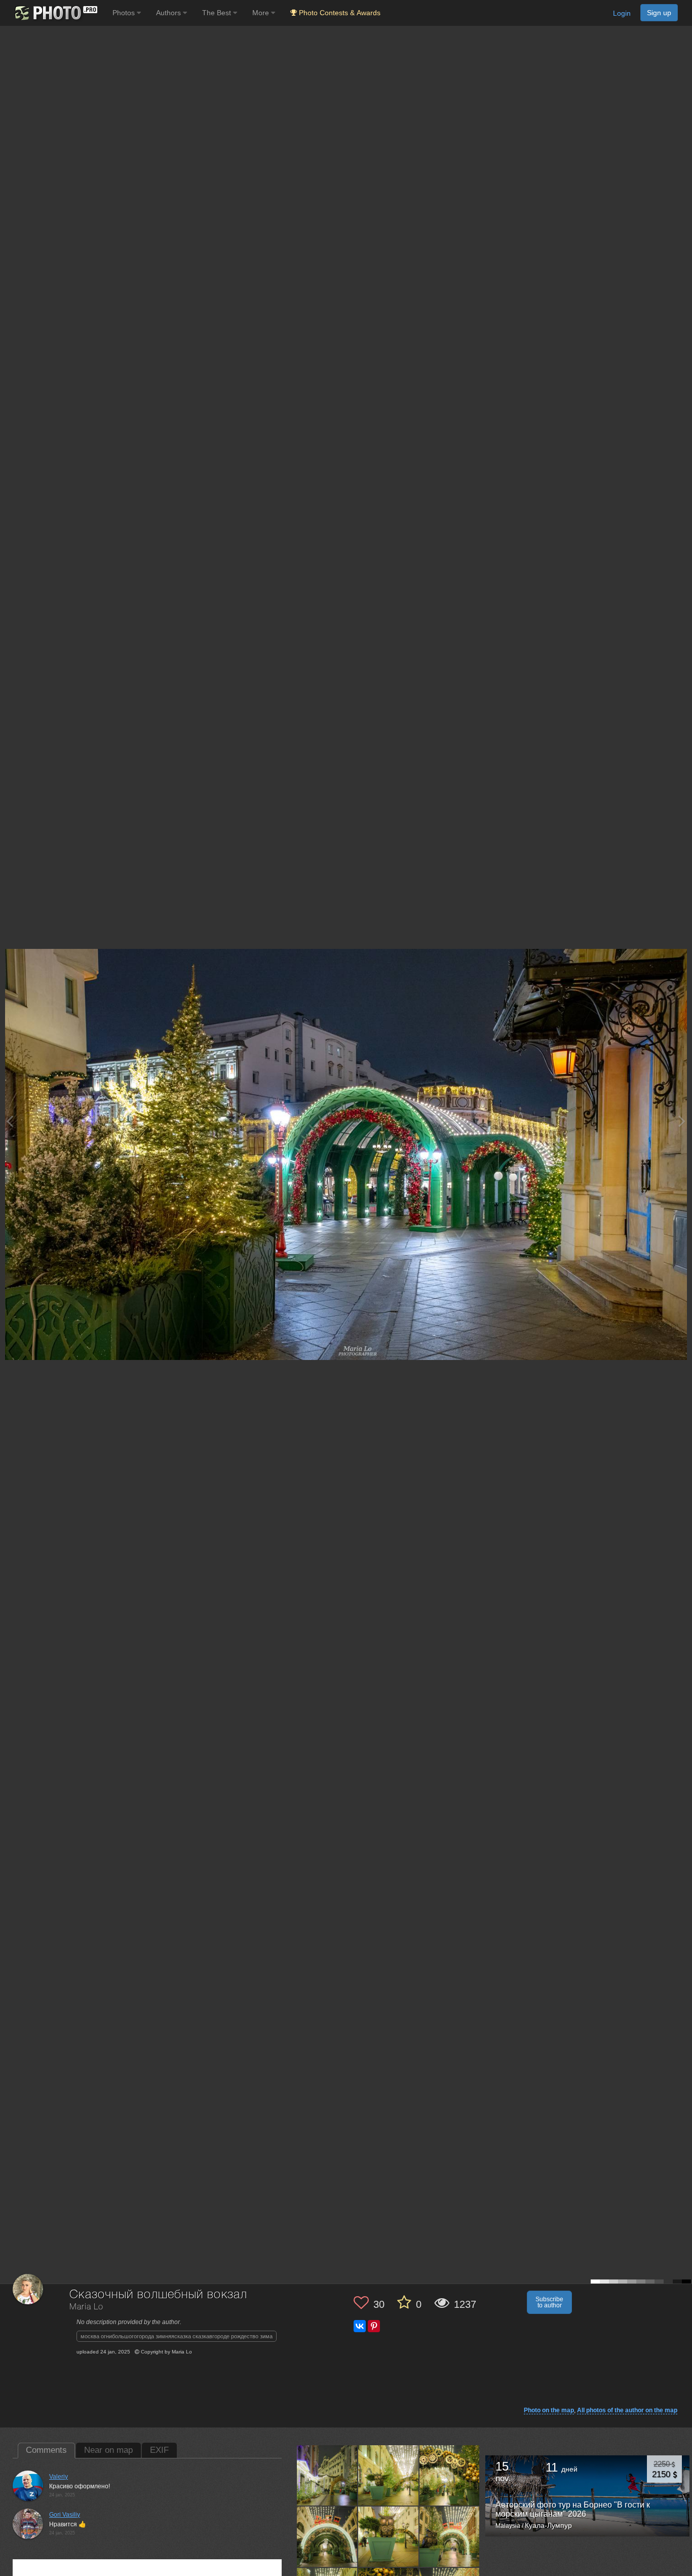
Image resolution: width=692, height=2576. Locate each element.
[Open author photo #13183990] (450, 2475)
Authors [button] (169, 13)
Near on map (108, 2450)
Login (622, 13)
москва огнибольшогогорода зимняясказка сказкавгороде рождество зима (177, 2336)
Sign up (659, 13)
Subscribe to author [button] (549, 2302)
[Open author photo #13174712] (450, 2536)
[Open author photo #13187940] (389, 2475)
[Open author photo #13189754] (327, 2475)
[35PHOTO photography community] (55, 13)
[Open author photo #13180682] (327, 2536)
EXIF (159, 2450)
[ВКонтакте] (360, 2326)
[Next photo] (682, 1121)
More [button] (262, 13)
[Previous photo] (10, 1121)
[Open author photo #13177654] (389, 2536)
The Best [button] (218, 13)
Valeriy (59, 2477)
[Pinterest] (374, 2326)
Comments (46, 2450)
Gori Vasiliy (65, 2515)
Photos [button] (125, 13)
